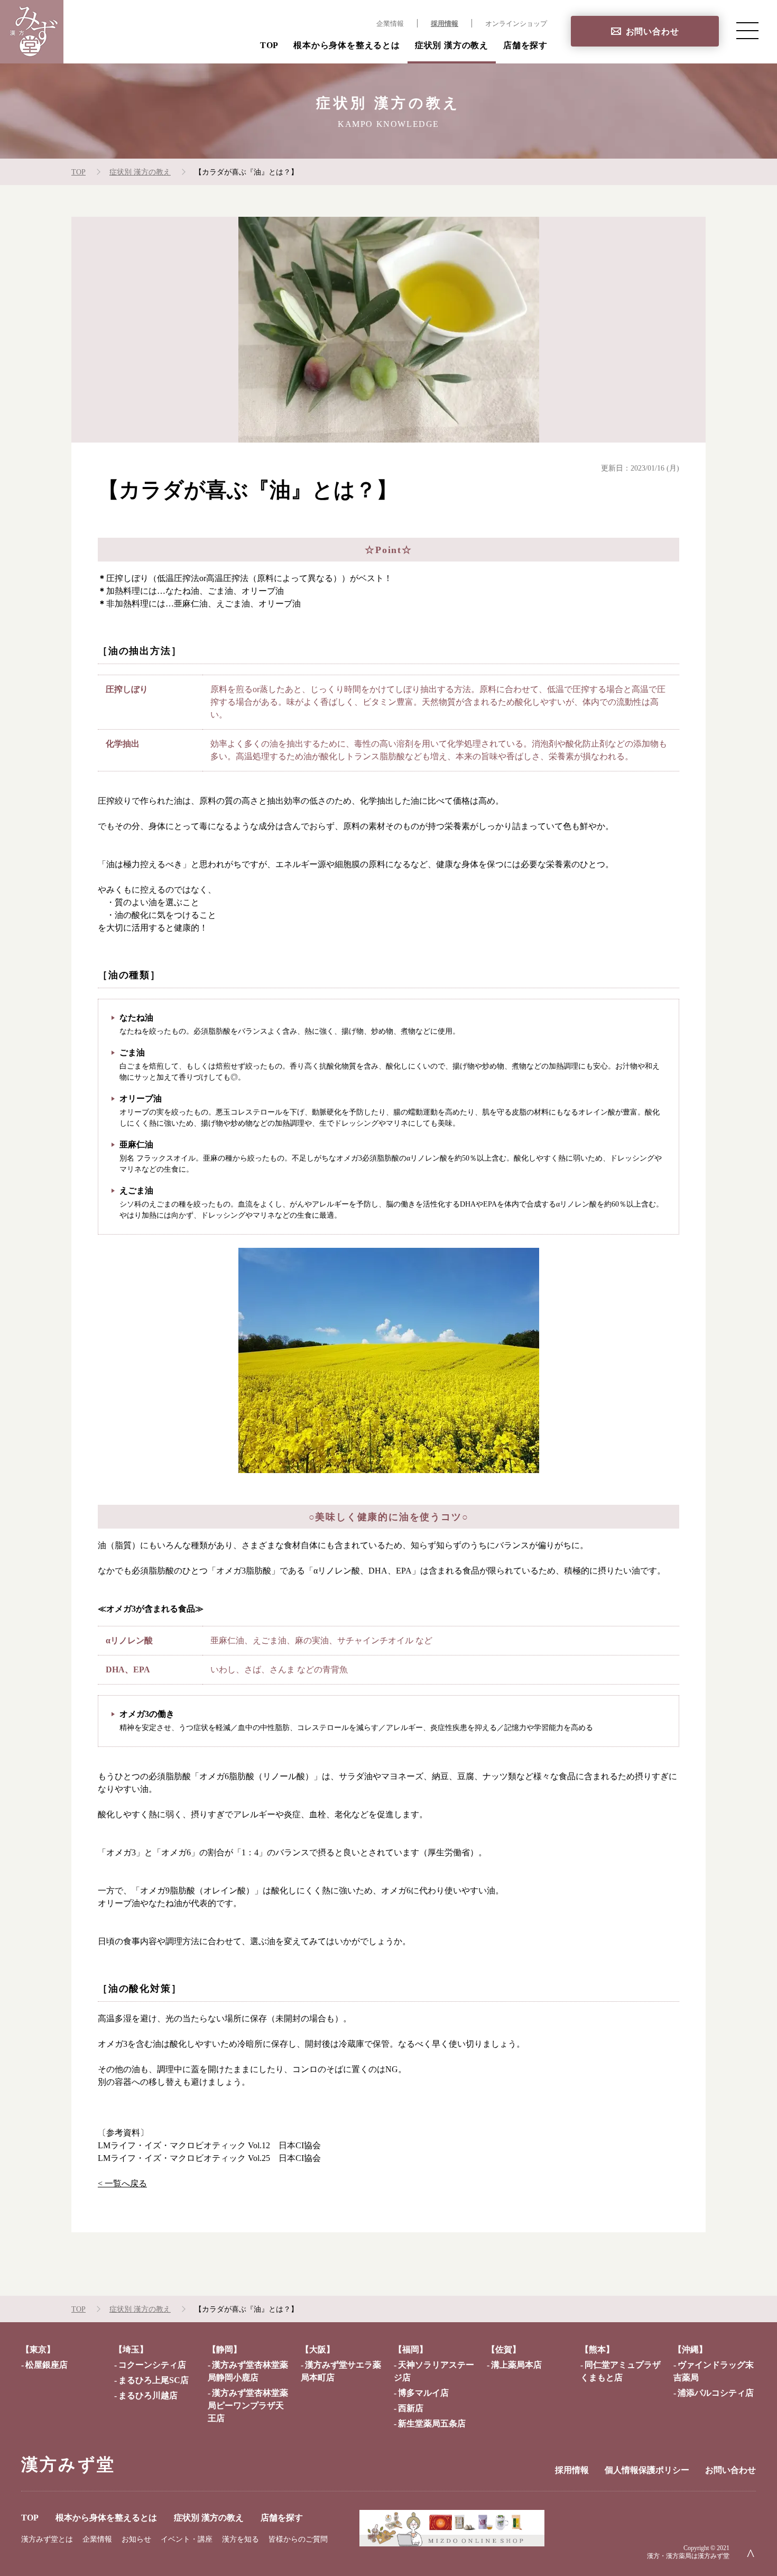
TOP (269, 45)
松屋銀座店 (47, 2365)
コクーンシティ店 (152, 2365)
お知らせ (136, 2539)
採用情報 (445, 24)
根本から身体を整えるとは (347, 45)
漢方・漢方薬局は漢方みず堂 (688, 2556)
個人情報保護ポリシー (647, 2470)
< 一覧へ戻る (122, 2183)
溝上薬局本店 (516, 2365)
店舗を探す (525, 45)
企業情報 (390, 24)
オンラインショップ (516, 24)
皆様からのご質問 (298, 2539)
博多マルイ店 (423, 2393)
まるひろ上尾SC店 (154, 2380)
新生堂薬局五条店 (432, 2423)
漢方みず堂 (68, 2464)
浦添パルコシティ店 (716, 2393)
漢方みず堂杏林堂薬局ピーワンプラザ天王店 (248, 2405)
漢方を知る (240, 2539)
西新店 (411, 2408)
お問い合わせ (653, 31)
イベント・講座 (187, 2539)
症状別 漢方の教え (452, 45)
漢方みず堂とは (47, 2539)
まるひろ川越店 (148, 2395)
